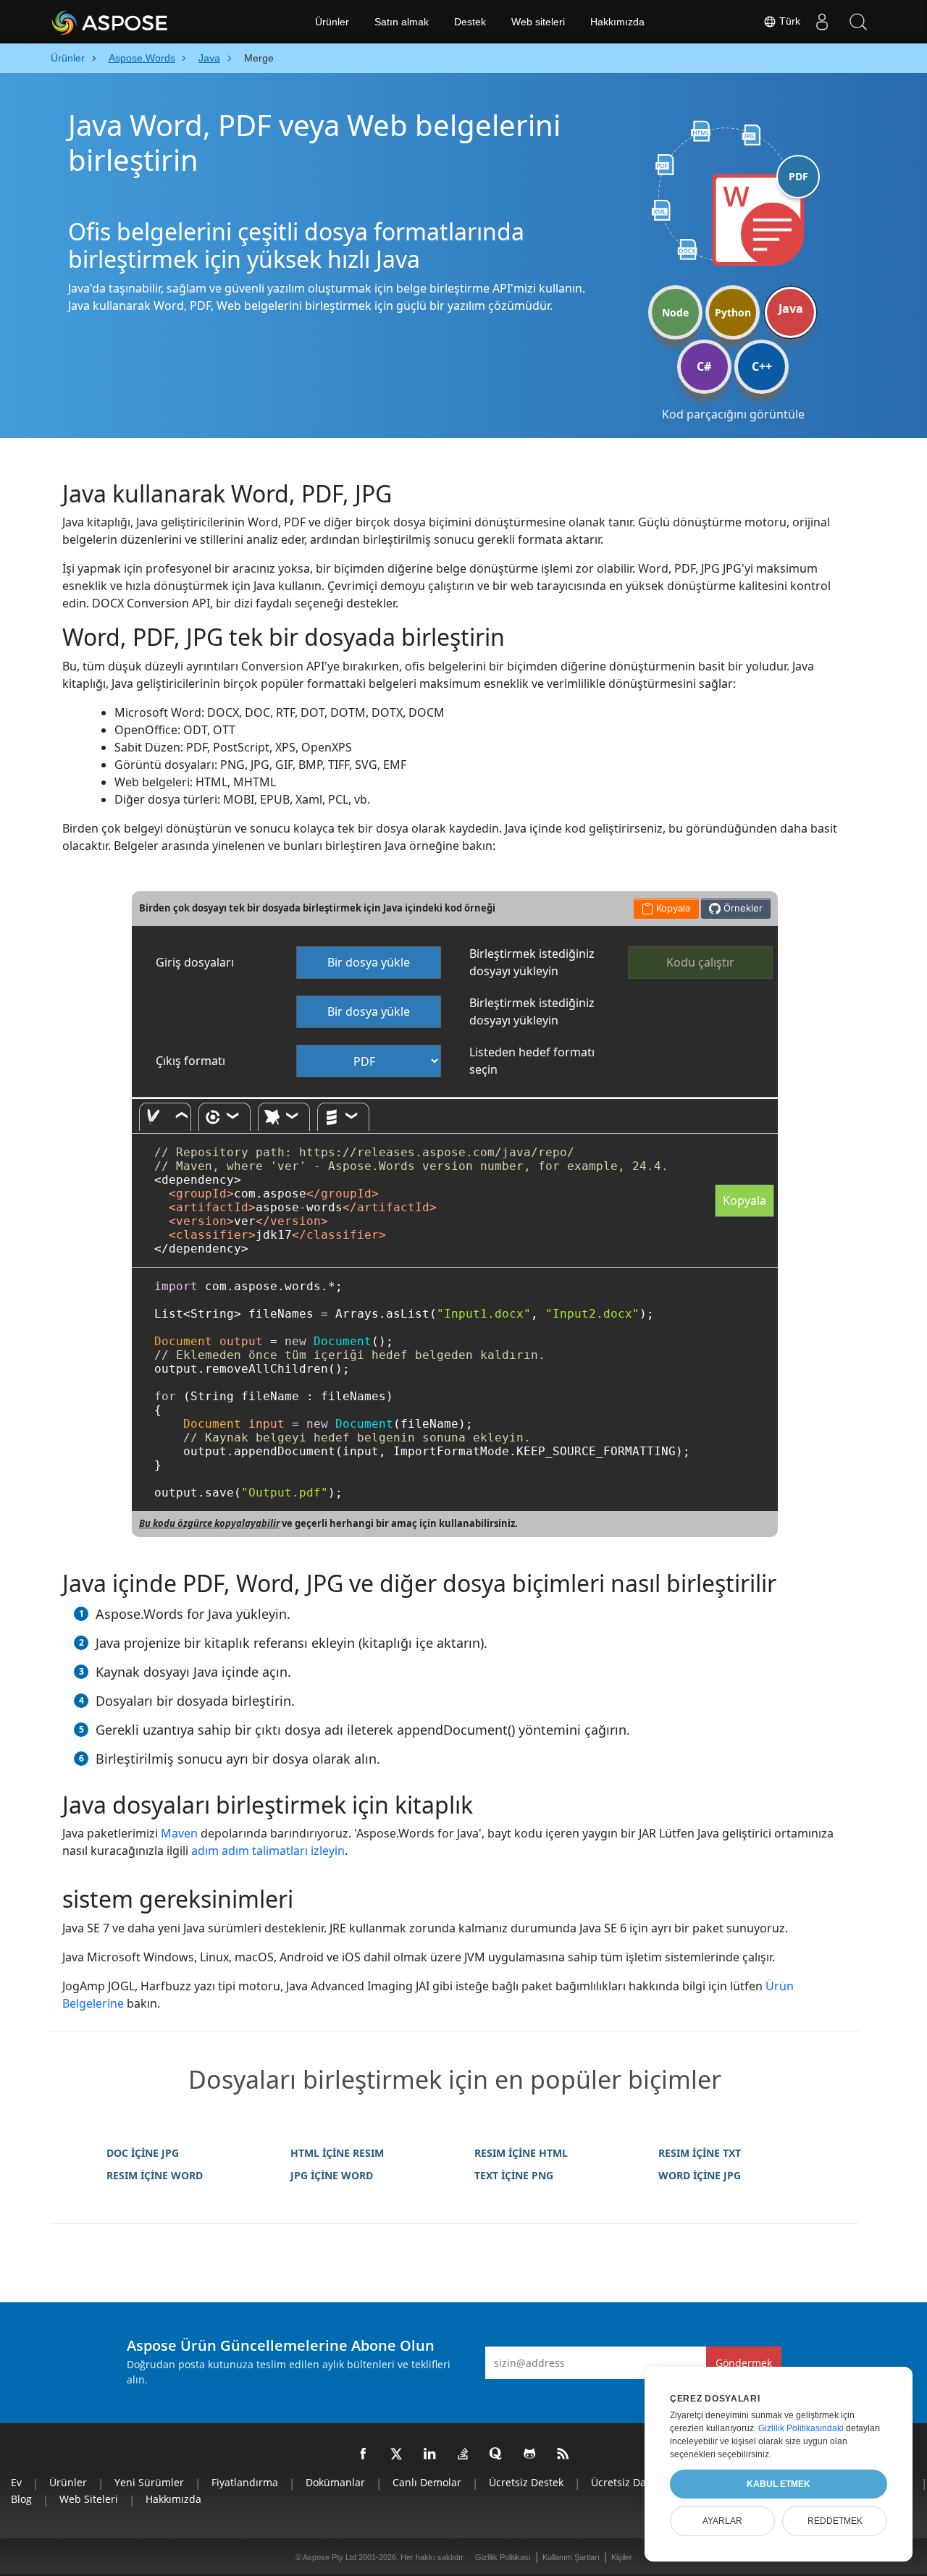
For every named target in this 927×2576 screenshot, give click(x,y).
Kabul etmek (779, 2484)
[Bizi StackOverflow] (463, 2454)
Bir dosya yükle (369, 962)
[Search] (858, 22)
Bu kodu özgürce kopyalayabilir (209, 1523)
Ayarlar (722, 2521)
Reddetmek (835, 2521)
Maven (179, 1833)
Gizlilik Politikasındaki (801, 2428)
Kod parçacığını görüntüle (733, 414)
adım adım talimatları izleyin (268, 1851)
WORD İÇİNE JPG (700, 2175)
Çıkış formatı (190, 1061)
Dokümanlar (335, 2482)
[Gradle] (225, 1117)
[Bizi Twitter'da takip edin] (397, 2454)
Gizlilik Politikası (503, 2557)
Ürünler (332, 22)
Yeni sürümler (149, 2482)
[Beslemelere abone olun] (563, 2454)
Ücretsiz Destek (526, 2482)
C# (704, 366)
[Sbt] (343, 1117)
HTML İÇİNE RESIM (337, 2153)
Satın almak (402, 22)
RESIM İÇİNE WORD (155, 2175)
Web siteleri (538, 22)
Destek (470, 22)
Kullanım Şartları (571, 2557)
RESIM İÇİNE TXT (700, 2153)
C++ (762, 366)
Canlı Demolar (427, 2482)
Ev (16, 2482)
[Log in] (822, 22)
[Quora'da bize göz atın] (497, 2454)
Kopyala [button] (672, 908)
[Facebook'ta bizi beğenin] (364, 2454)
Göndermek (744, 2363)
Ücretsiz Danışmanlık (642, 2482)
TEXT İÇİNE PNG (514, 2175)
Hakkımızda (617, 22)
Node (675, 312)
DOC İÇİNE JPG (143, 2153)
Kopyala (744, 1200)
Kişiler (622, 2557)
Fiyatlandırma (245, 2482)
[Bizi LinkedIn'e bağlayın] (430, 2454)
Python (733, 312)
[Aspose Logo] (148, 22)
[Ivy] (284, 1117)
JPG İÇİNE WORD (332, 2175)
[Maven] (165, 1117)
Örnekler (742, 908)
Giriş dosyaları (195, 962)
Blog (21, 2499)
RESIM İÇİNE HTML (521, 2153)
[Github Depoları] (530, 2454)
